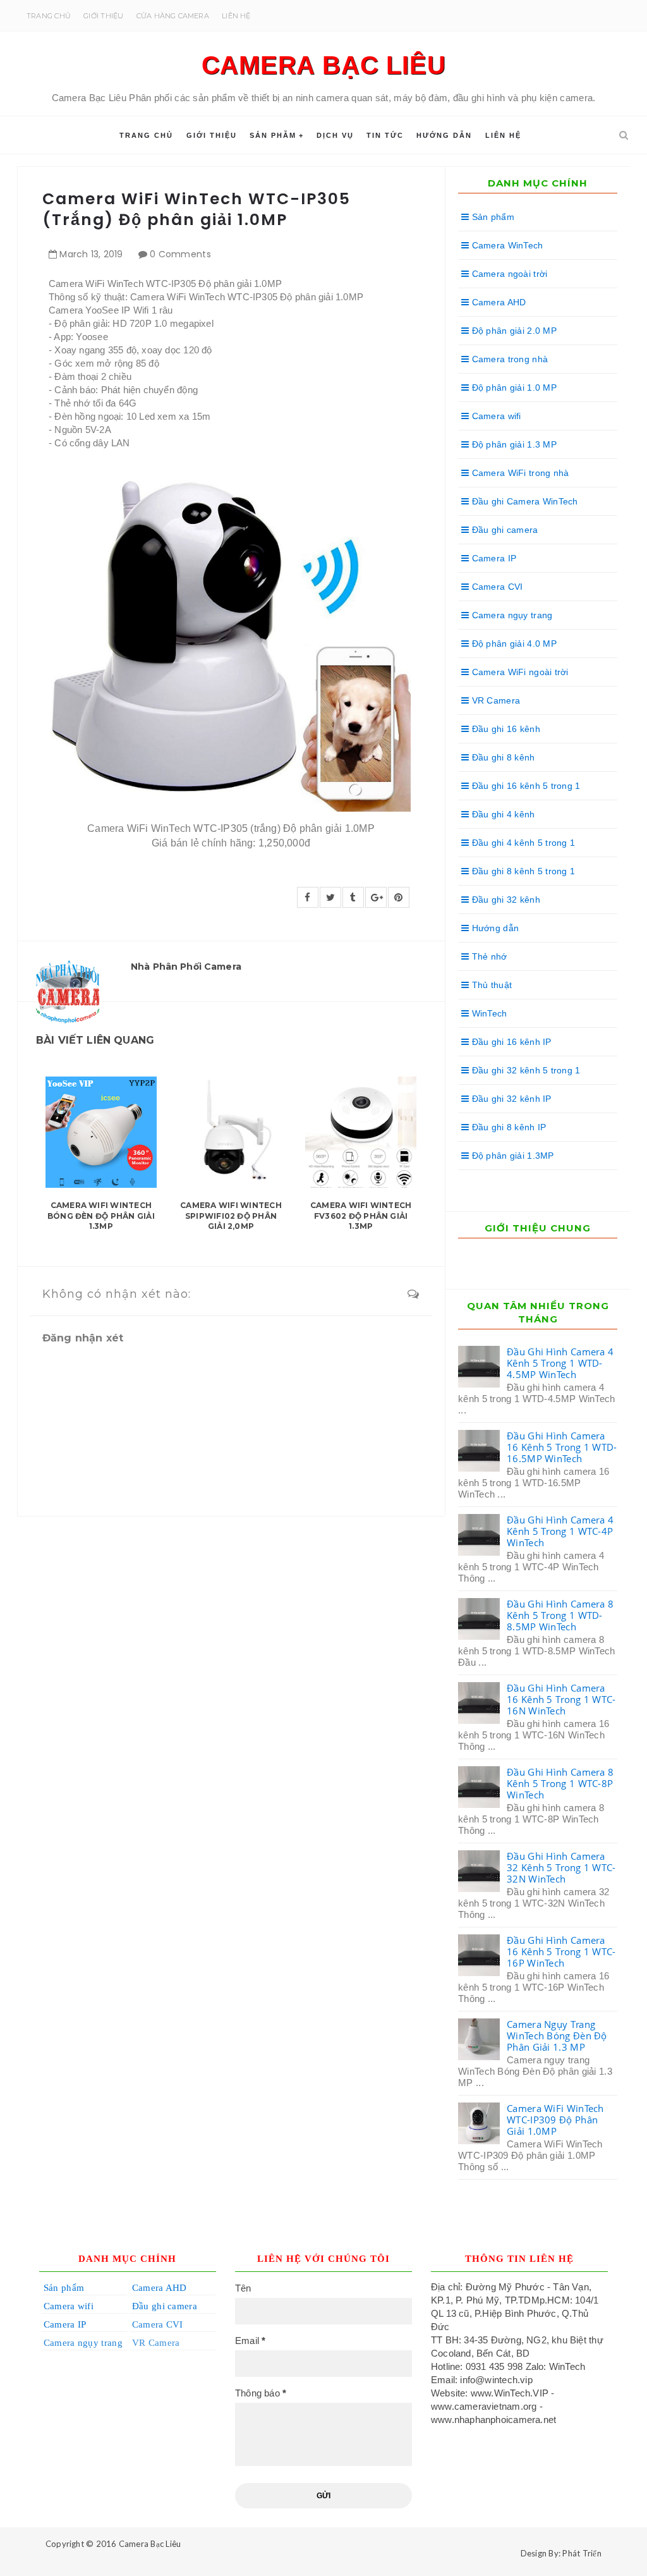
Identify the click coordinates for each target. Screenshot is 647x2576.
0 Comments (180, 254)
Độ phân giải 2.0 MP (513, 331)
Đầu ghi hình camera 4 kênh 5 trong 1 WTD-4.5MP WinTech (560, 1363)
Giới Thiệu (212, 135)
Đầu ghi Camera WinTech (523, 501)
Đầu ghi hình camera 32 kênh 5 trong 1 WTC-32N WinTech (561, 1867)
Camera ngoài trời (508, 274)
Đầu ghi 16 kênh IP (510, 1042)
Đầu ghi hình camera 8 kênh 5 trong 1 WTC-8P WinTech (560, 1783)
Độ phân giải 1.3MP (511, 1156)
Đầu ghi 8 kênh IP (507, 1127)
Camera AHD (497, 302)
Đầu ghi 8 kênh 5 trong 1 (522, 871)
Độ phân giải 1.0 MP (513, 388)
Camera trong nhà (508, 359)
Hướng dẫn (444, 135)
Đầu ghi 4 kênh (502, 814)
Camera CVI (496, 587)
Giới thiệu (103, 16)
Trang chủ (49, 16)
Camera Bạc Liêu (324, 65)
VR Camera (494, 700)
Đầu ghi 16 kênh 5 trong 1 (524, 786)
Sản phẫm (273, 135)
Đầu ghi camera (503, 530)
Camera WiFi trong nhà (519, 473)
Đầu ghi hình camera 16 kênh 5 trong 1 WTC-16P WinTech (561, 1951)
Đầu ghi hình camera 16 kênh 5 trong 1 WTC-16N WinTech (561, 1699)
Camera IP (493, 558)
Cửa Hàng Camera (173, 16)
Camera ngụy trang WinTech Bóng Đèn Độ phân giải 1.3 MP (557, 2036)
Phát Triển (582, 2553)
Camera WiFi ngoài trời (518, 672)
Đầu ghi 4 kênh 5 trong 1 (522, 843)
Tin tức (385, 135)
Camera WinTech (506, 245)
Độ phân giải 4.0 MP (513, 644)
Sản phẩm (492, 217)
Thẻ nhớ (488, 956)
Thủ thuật (490, 985)
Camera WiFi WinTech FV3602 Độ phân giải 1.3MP (361, 1216)
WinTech (488, 1013)
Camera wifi (495, 416)
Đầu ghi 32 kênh (504, 900)
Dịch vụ (335, 135)
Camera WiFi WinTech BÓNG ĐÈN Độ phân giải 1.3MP (101, 1216)
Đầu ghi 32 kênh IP (510, 1099)
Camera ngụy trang (511, 615)
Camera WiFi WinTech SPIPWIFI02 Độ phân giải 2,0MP (231, 1216)
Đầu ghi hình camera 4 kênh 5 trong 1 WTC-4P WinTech (560, 1531)
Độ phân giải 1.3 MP (513, 444)
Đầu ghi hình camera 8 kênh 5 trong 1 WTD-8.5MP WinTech (560, 1615)
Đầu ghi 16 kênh (504, 729)
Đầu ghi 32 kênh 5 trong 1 (524, 1070)
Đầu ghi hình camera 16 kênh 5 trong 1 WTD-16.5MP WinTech (562, 1447)
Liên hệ (236, 16)
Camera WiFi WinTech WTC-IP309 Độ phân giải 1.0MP (555, 2120)
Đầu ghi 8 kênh (502, 757)
